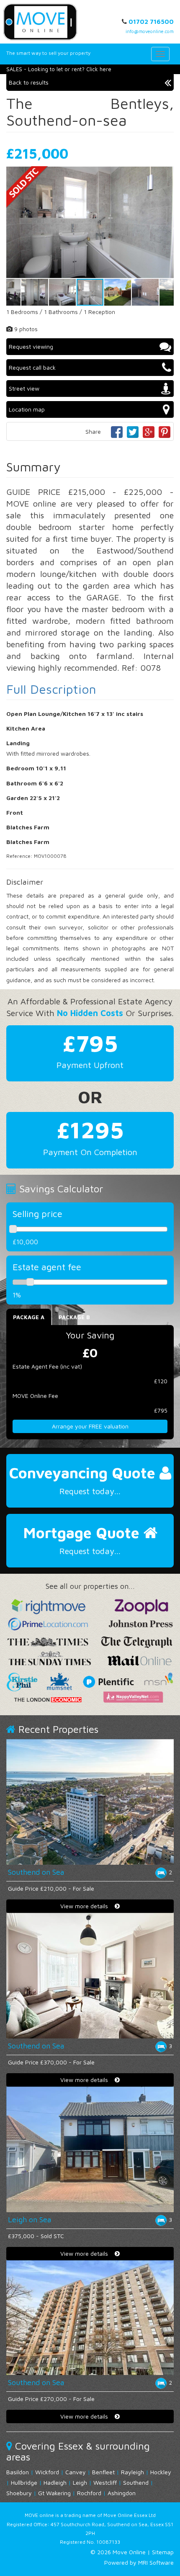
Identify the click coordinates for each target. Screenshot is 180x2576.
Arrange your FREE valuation (90, 1426)
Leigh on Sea (30, 2220)
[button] (166, 174)
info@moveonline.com (150, 31)
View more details (87, 1906)
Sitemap (163, 2552)
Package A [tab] (29, 1317)
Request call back (32, 367)
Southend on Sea (36, 1872)
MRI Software (156, 2562)
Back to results (29, 82)
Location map (27, 409)
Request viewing (31, 346)
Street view (24, 388)
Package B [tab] (74, 1317)
